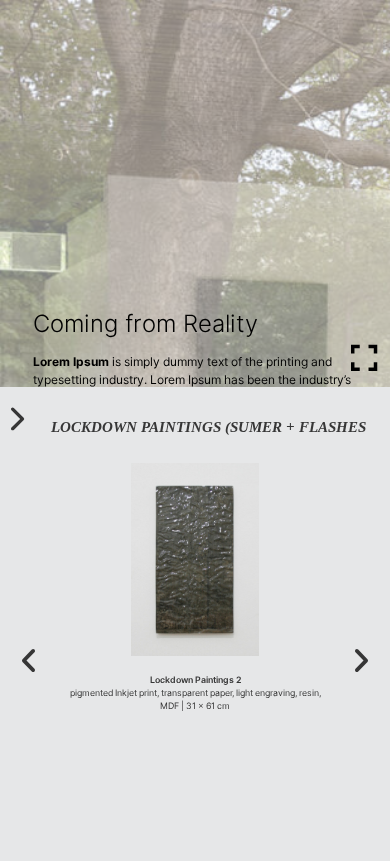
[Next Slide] (360, 661)
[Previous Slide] (29, 661)
